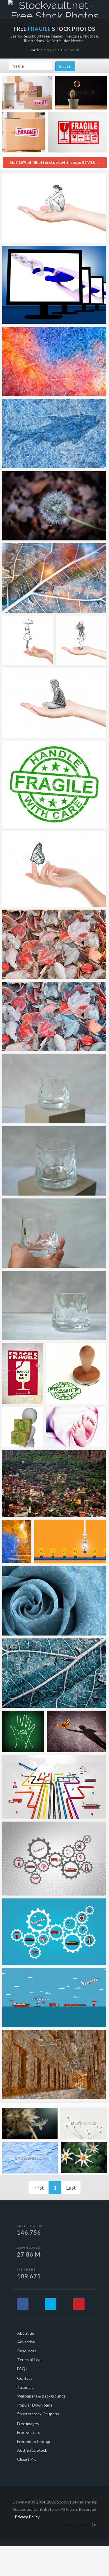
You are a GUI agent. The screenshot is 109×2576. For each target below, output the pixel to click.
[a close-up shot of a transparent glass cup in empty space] (54, 1089)
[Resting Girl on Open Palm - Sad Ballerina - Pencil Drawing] (54, 208)
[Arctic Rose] (54, 1601)
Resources (27, 2351)
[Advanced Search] (99, 8)
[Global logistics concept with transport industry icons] (54, 1859)
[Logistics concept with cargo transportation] (54, 1998)
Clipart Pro (27, 2459)
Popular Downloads (35, 2405)
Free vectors (29, 2432)
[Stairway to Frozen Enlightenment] (17, 1542)
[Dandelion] (54, 506)
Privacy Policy (27, 2517)
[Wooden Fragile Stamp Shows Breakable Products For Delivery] (76, 1373)
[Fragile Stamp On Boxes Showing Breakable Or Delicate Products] (23, 1427)
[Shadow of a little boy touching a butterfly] (76, 1731)
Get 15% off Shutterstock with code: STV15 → (55, 162)
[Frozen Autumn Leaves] (54, 1016)
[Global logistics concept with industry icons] (54, 1787)
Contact (25, 2378)
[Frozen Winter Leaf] (54, 1673)
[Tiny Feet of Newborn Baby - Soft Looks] (76, 1427)
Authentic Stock (32, 2450)
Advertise (26, 2342)
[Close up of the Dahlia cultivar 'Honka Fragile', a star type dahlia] (84, 2159)
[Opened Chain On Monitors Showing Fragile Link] (54, 285)
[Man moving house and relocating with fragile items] (27, 94)
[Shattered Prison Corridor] (54, 2065)
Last (71, 2188)
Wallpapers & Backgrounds (41, 2396)
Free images (28, 2424)
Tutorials (25, 2387)
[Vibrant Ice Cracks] (54, 361)
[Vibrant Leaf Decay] (54, 578)
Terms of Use (29, 2360)
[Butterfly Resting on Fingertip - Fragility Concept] (54, 869)
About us (26, 2333)
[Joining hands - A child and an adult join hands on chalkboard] (23, 1731)
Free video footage (34, 2441)
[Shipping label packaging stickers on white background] (77, 134)
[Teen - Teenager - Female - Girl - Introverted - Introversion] (81, 640)
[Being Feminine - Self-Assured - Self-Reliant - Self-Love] (28, 640)
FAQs (22, 2369)
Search (34, 50)
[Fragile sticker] (23, 1373)
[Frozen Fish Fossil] (54, 434)
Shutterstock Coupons (38, 2414)
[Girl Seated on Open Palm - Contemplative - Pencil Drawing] (54, 703)
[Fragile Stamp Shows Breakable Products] (54, 784)
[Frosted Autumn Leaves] (54, 944)
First (39, 2188)
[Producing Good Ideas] (70, 1542)
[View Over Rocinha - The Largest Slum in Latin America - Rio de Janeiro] (54, 1484)
